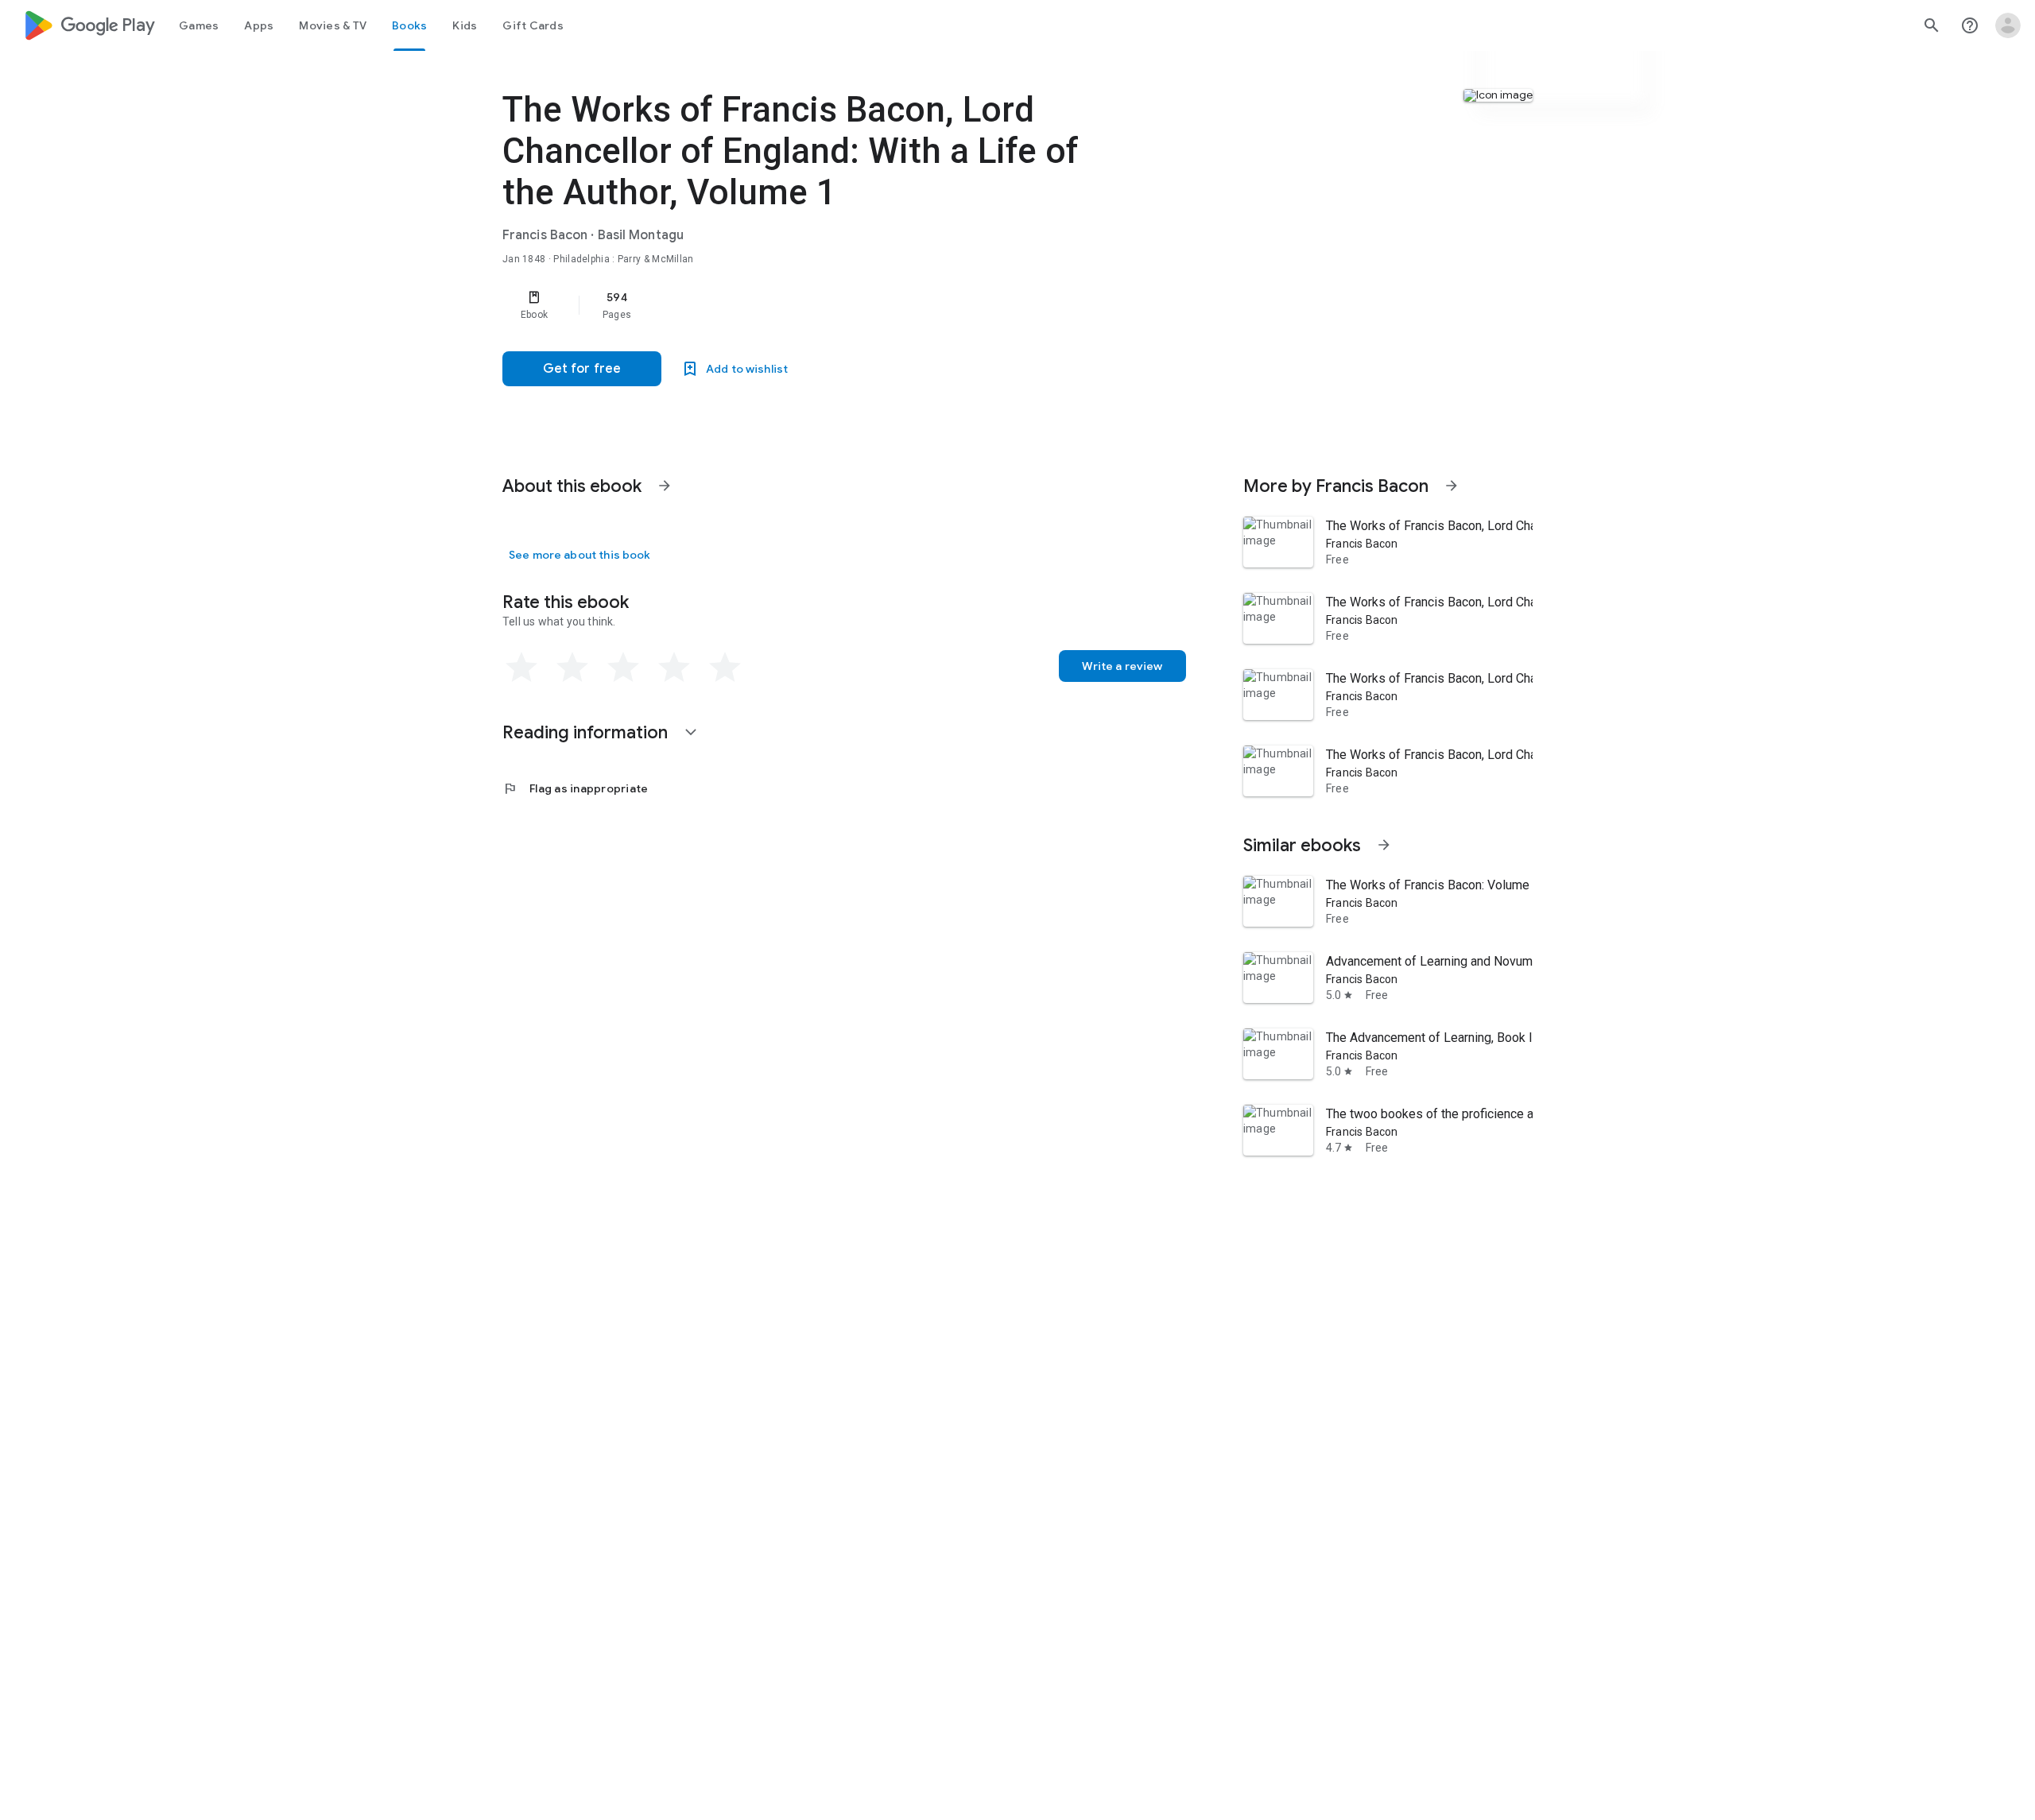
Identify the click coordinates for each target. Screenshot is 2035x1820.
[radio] (521, 668)
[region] (820, 305)
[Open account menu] (2008, 25)
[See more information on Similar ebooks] (1384, 845)
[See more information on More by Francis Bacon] (1452, 486)
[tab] (199, 25)
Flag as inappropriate (575, 788)
